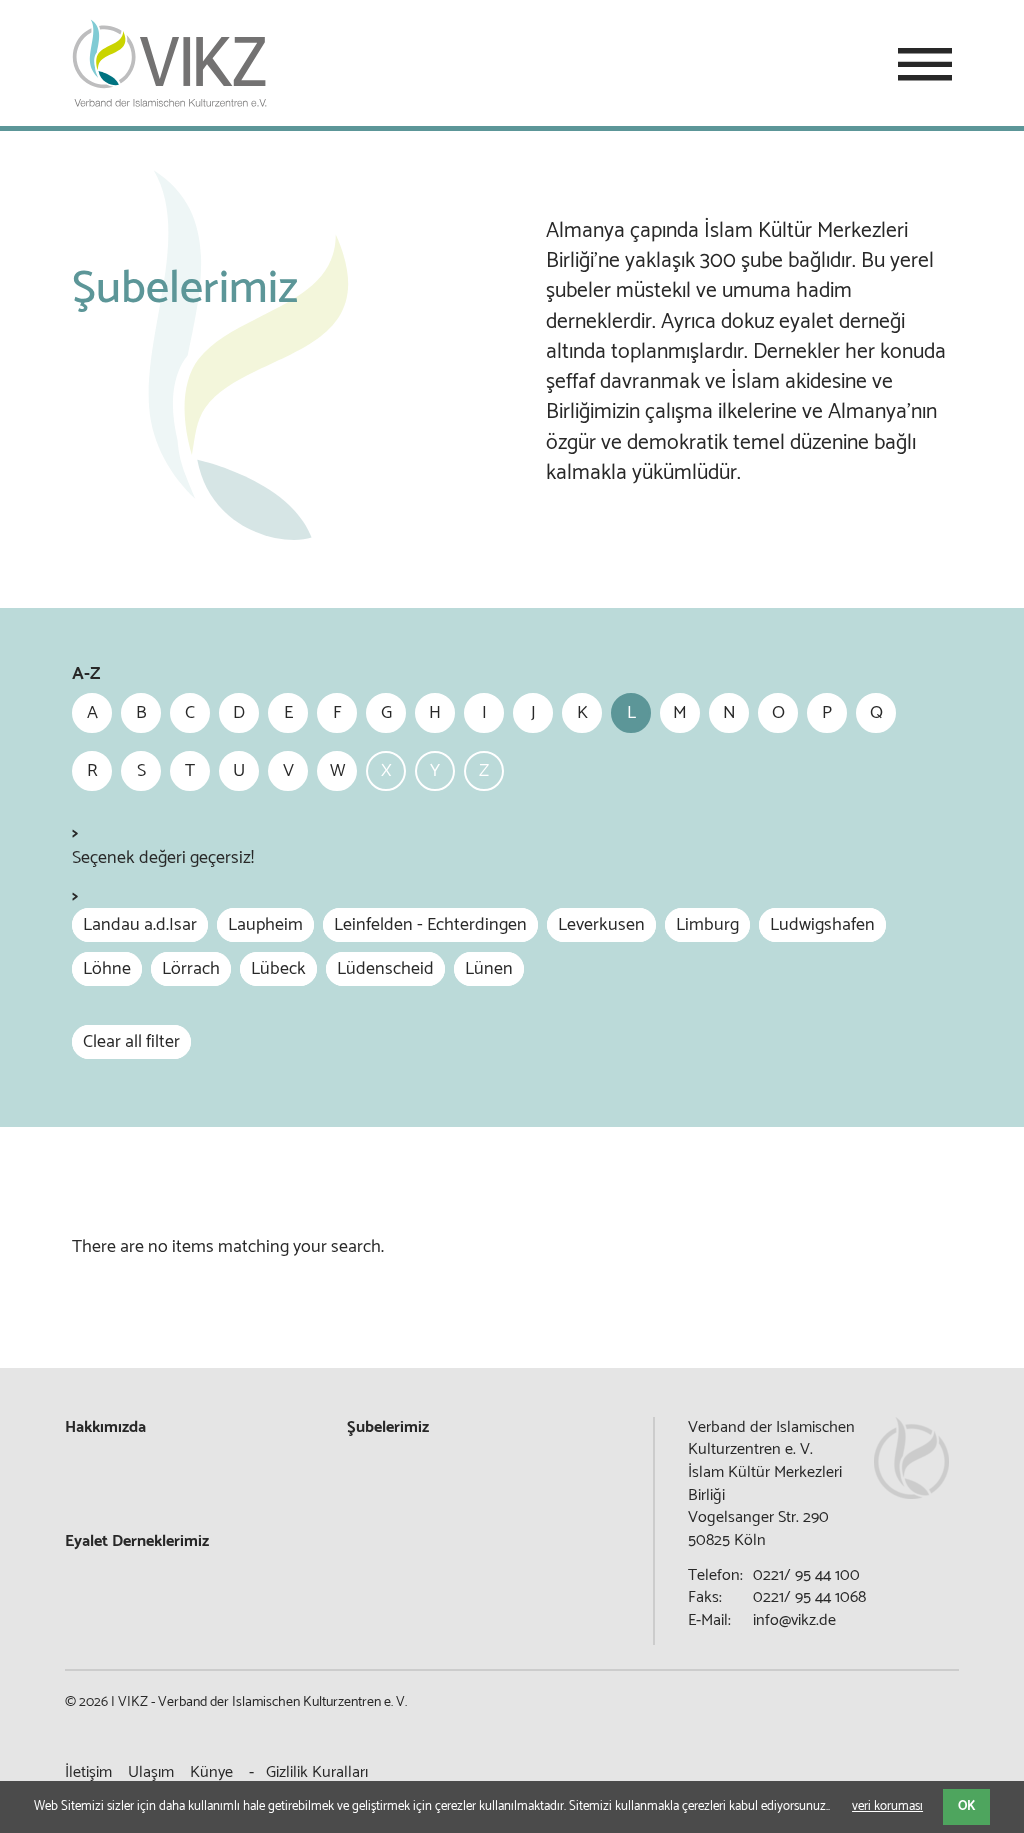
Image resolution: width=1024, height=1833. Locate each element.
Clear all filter (131, 1042)
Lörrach (191, 969)
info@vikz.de (794, 1620)
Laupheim (265, 925)
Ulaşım (151, 1772)
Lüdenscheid (385, 969)
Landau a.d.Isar (140, 925)
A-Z (86, 674)
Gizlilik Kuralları (317, 1772)
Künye (211, 1772)
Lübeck (278, 969)
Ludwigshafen (822, 925)
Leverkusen (601, 925)
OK (966, 1806)
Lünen (489, 969)
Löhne (107, 969)
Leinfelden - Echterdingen (430, 925)
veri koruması (887, 1806)
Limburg (707, 925)
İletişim (88, 1772)
